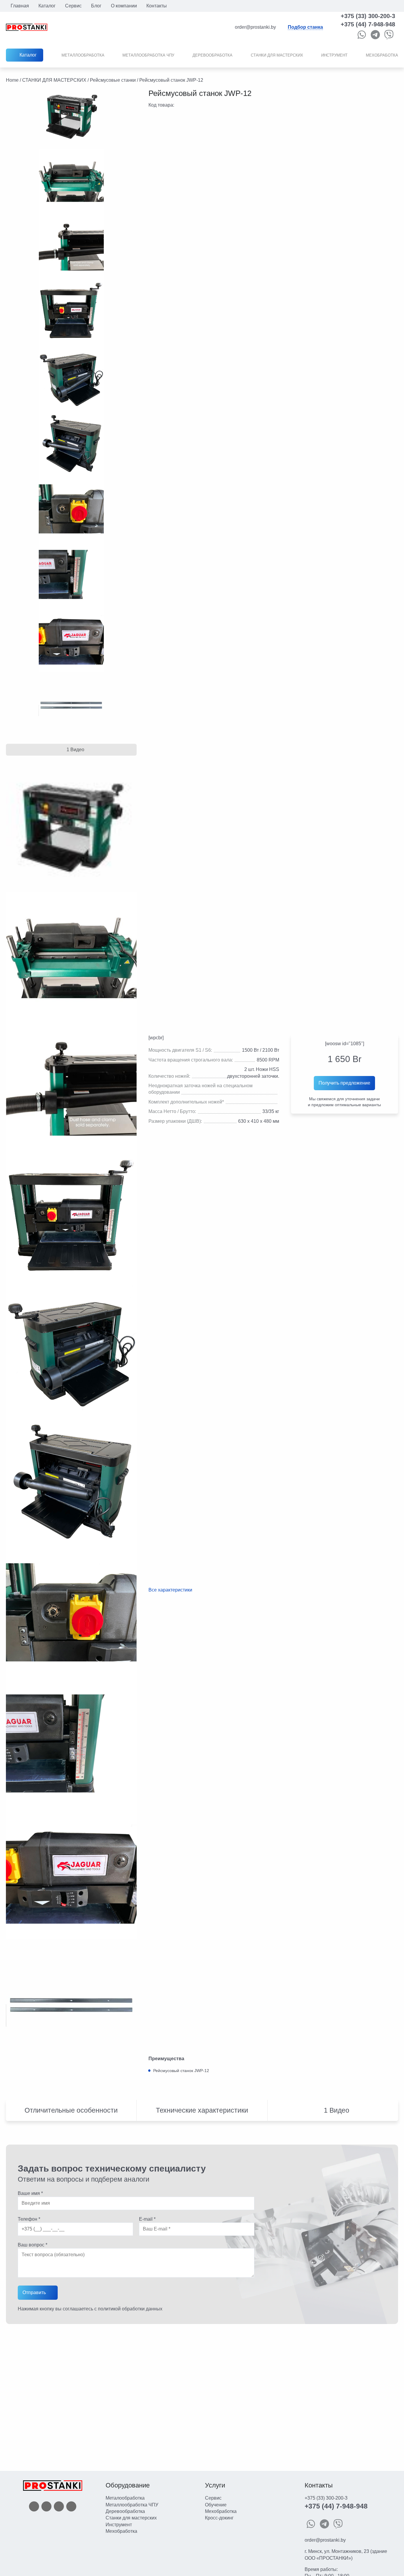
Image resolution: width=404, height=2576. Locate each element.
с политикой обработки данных (128, 2309)
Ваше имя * (30, 2193)
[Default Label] (71, 2506)
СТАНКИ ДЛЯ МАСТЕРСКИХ (54, 80)
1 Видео (75, 750)
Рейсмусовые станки (113, 80)
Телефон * (29, 2219)
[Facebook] (34, 2506)
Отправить (34, 2292)
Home (12, 80)
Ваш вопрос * (33, 2245)
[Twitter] (46, 2506)
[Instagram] (59, 2506)
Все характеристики (170, 1590)
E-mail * (147, 2219)
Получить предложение (344, 1083)
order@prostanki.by (325, 2540)
